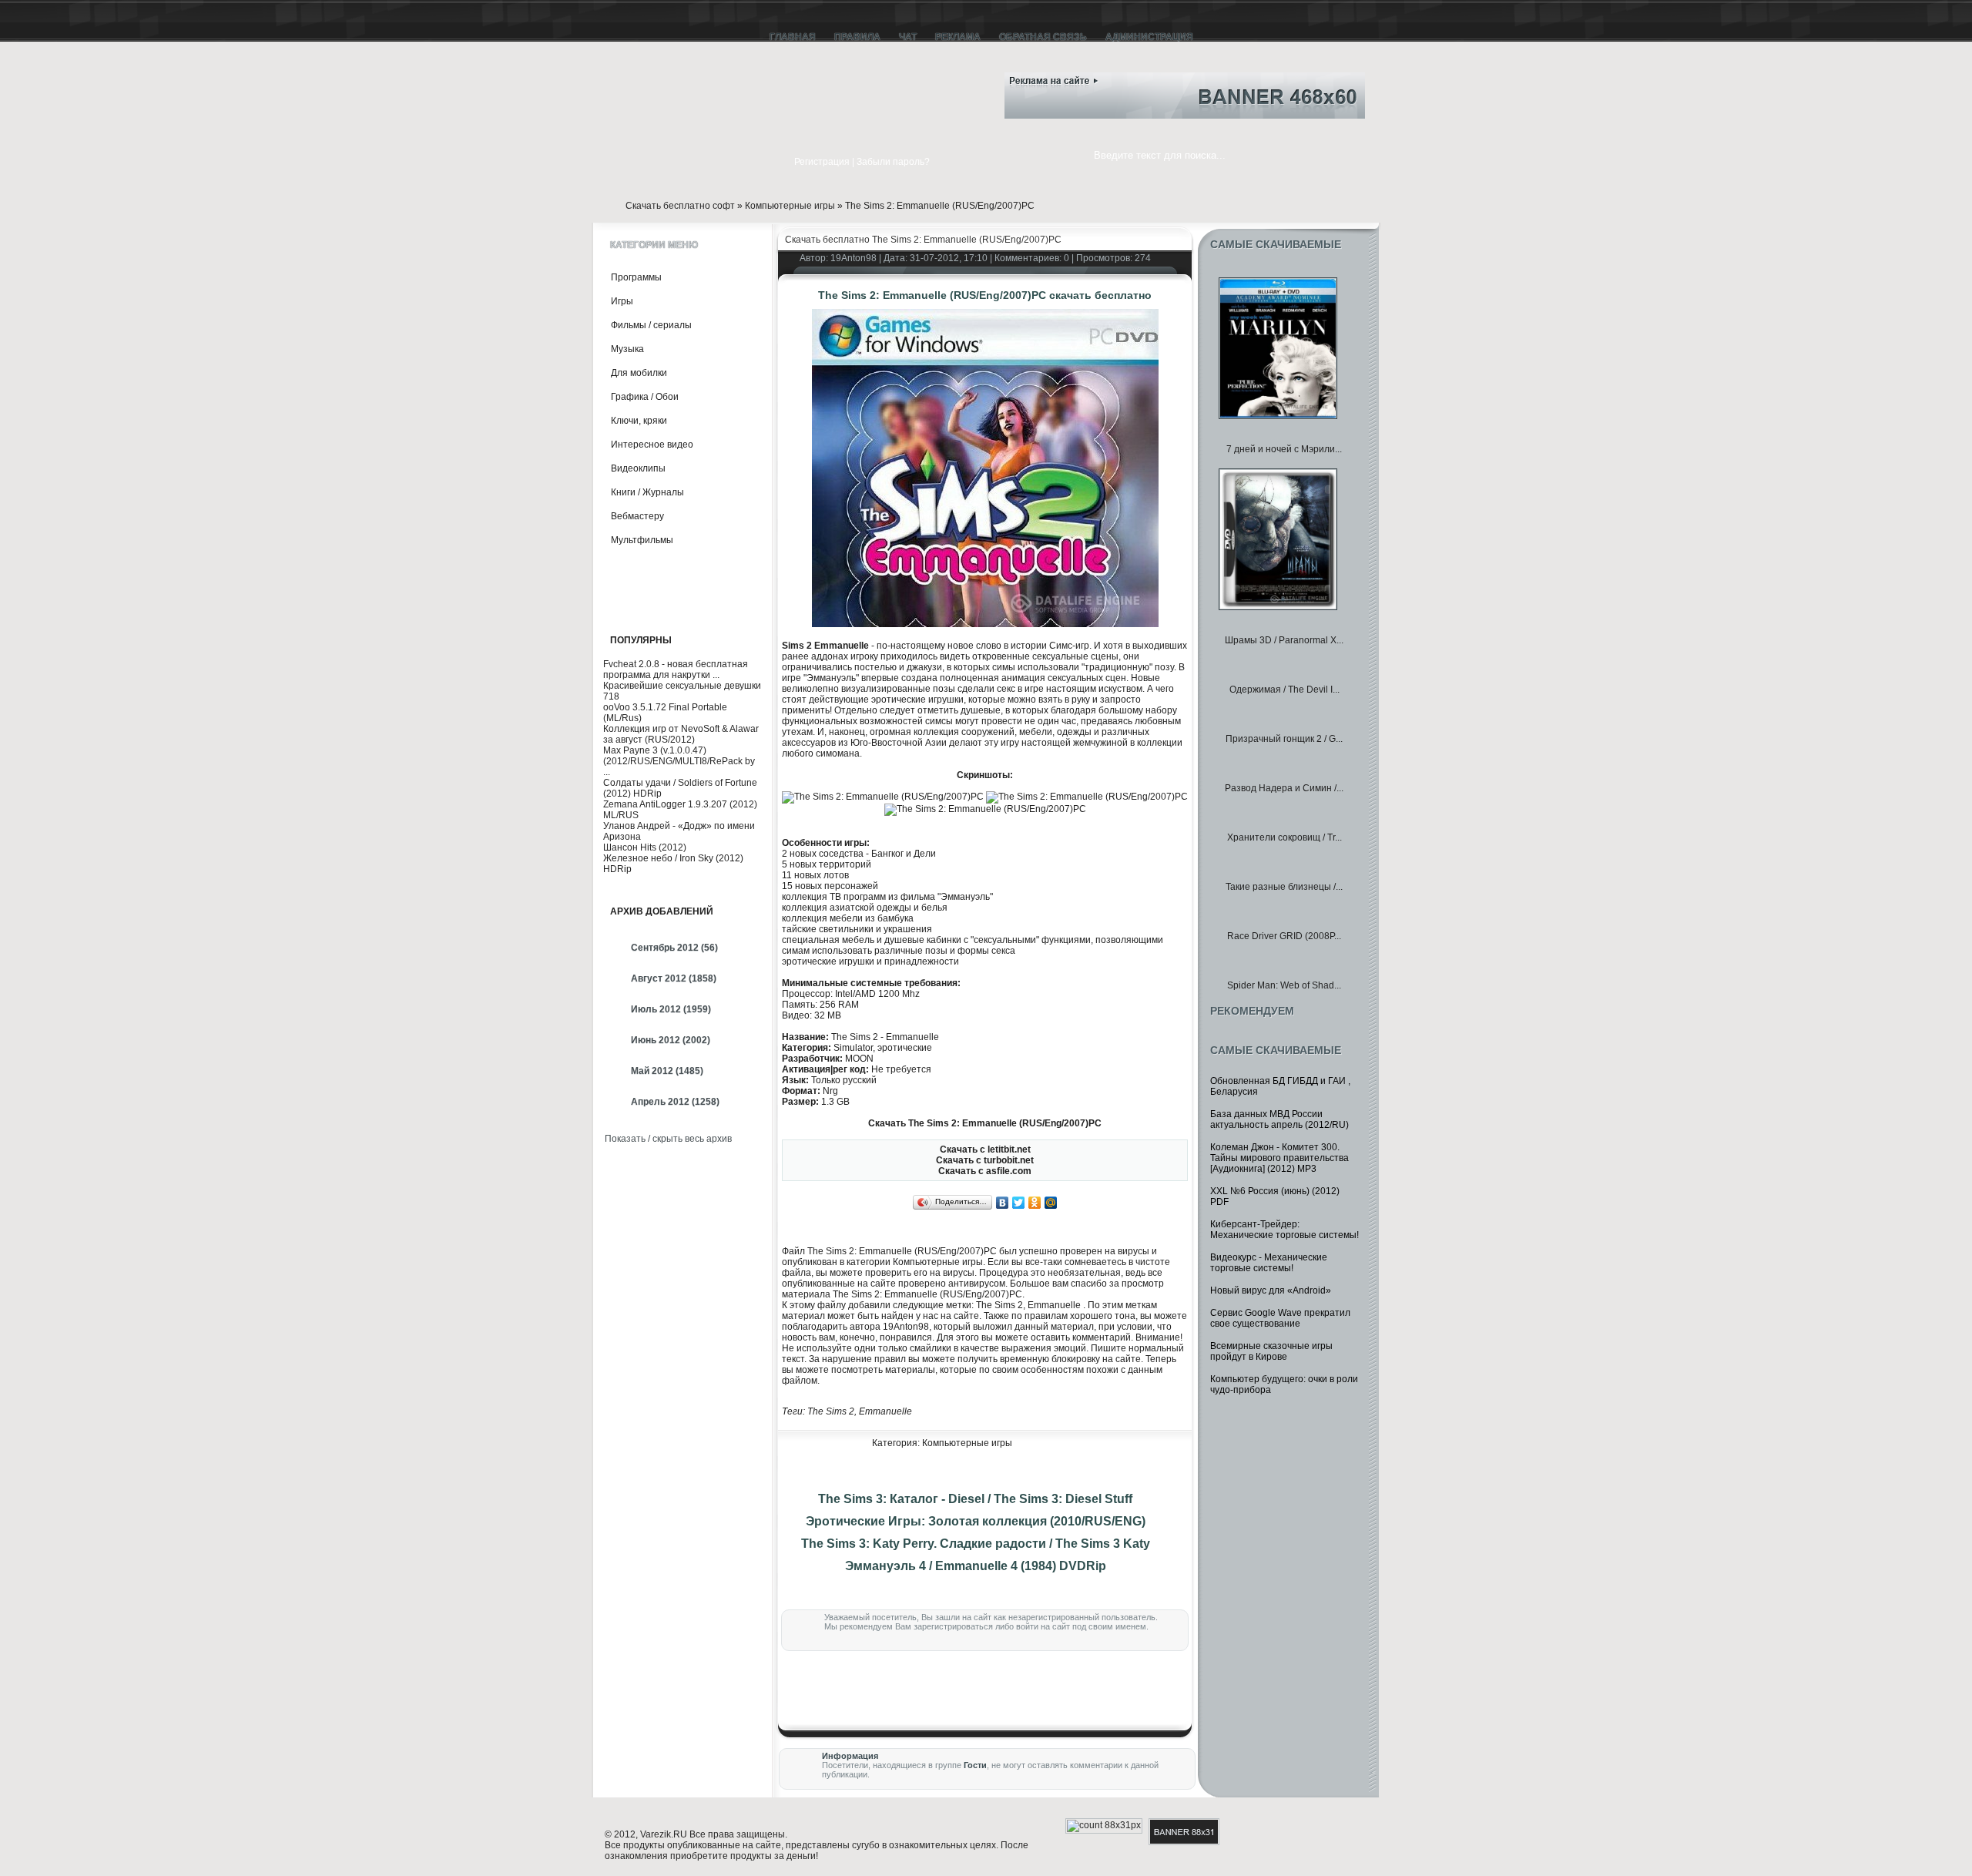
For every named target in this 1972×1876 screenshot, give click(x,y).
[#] (959, 98)
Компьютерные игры (790, 206)
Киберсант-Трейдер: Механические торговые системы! (1284, 1230)
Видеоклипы (638, 468)
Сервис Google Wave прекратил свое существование (1280, 1318)
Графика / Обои (645, 397)
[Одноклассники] (1035, 1203)
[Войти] (773, 163)
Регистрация (822, 162)
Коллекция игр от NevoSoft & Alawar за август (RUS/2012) (681, 734)
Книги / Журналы (647, 492)
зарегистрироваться (953, 1626)
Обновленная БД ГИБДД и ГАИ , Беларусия (1280, 1086)
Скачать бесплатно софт (680, 206)
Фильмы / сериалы (651, 325)
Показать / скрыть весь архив (668, 1139)
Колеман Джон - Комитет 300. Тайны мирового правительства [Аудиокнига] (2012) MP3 (1279, 1158)
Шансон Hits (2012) (645, 847)
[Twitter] (1019, 1203)
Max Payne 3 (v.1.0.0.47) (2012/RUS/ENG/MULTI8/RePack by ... (679, 761)
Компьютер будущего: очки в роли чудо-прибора (1284, 1384)
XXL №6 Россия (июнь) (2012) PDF (1275, 1196)
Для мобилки (639, 373)
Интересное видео (652, 445)
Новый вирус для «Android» (1271, 1290)
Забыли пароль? (893, 162)
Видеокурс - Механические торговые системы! (1269, 1263)
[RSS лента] (959, 76)
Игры (622, 301)
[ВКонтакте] (1003, 1203)
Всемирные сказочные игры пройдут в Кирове (1271, 1351)
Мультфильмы (642, 540)
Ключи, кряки (639, 421)
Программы (636, 277)
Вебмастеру (637, 516)
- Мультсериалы (651, 565)
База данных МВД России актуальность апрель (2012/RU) (1279, 1119)
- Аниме (633, 588)
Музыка (627, 349)
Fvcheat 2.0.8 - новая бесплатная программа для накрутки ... (676, 670)
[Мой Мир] (1051, 1203)
